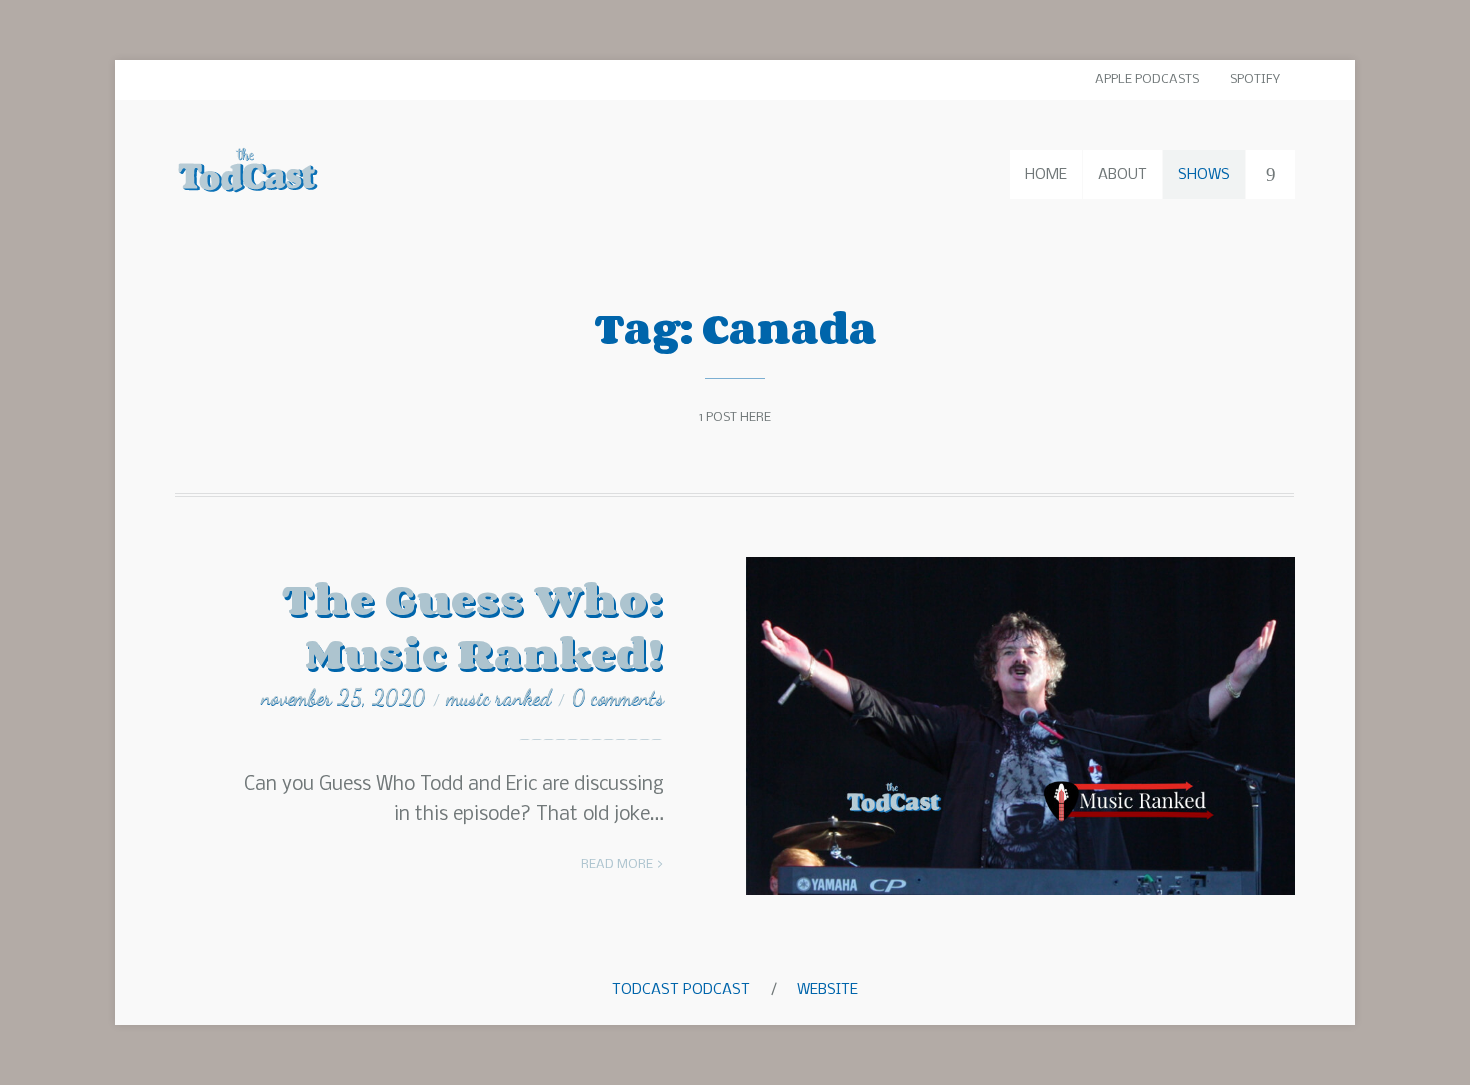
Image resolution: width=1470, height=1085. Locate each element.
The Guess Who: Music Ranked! (473, 625)
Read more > (622, 864)
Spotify (1255, 79)
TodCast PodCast (681, 990)
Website (827, 990)
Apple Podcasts (1147, 79)
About (1122, 175)
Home (1046, 175)
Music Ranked (499, 697)
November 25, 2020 (343, 697)
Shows (1204, 175)
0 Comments (618, 697)
